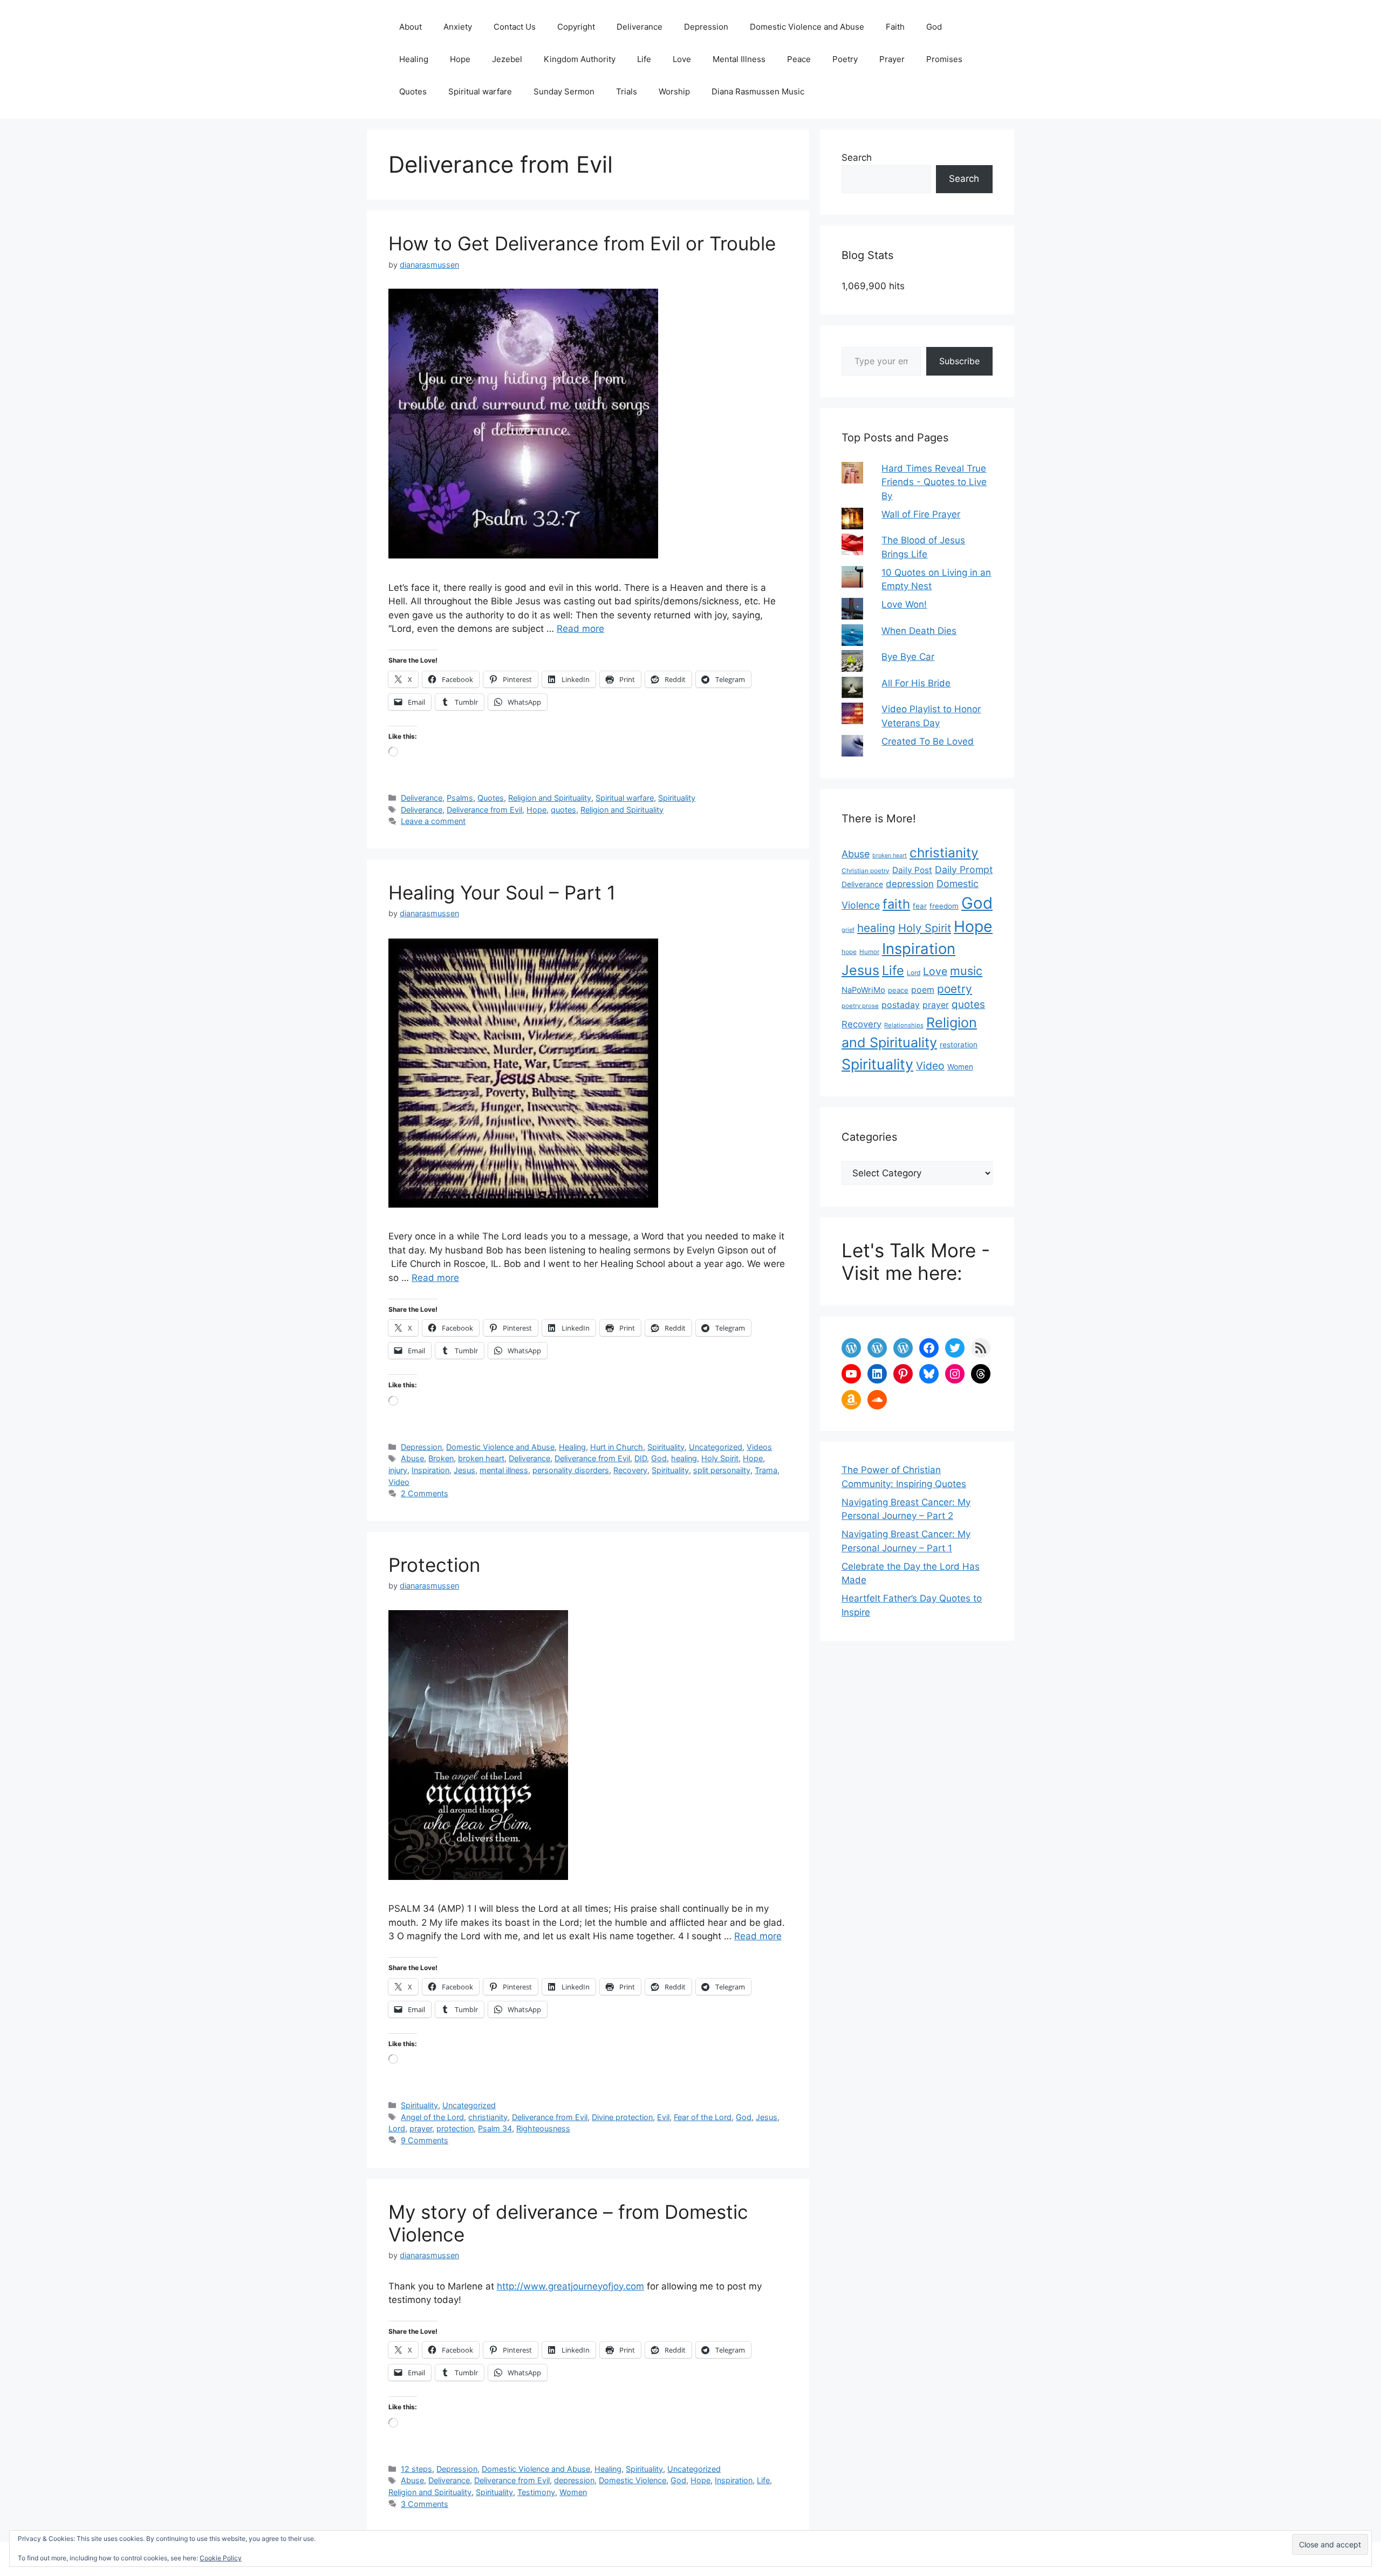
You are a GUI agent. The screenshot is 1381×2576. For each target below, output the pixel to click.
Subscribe (959, 361)
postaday (901, 1005)
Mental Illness (739, 59)
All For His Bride (916, 683)
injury (398, 1470)
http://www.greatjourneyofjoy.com (570, 2286)
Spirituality (677, 798)
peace (898, 990)
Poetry (845, 59)
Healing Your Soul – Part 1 (502, 892)
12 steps (416, 2469)
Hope (460, 59)
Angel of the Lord (432, 2117)
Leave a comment (433, 821)
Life (644, 59)
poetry (955, 989)
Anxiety (458, 27)
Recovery (630, 1470)
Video (399, 1482)
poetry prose (860, 1006)
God (934, 27)
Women (573, 2492)
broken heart (481, 1458)
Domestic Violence (633, 2480)
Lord (397, 2128)
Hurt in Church (617, 1447)
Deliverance (640, 27)
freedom (944, 906)
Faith (895, 27)
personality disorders (571, 1470)
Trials (627, 91)
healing (684, 1458)
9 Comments (425, 2140)
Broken (441, 1458)
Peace (799, 59)
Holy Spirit (720, 1458)
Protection (434, 1565)
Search (857, 158)
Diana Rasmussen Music (758, 91)
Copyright (576, 27)
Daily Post (912, 870)
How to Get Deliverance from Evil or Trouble (582, 243)
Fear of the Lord (703, 2117)
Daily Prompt (964, 870)
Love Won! (904, 604)
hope (849, 952)
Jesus (464, 1470)
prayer (421, 2128)
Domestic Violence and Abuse (807, 27)
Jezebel (507, 59)
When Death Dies (919, 631)
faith (896, 904)
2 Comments (425, 1493)
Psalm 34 (495, 2128)
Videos (759, 1447)
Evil (663, 2117)
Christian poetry (866, 871)
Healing (414, 59)
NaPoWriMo (863, 990)
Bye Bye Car (908, 657)
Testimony (536, 2492)
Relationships (904, 1025)
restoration (959, 1045)
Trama (766, 1470)
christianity (488, 2117)
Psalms (460, 798)
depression (574, 2480)
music (966, 971)
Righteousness (543, 2128)
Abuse (412, 1458)
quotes (563, 810)
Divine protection (622, 2117)
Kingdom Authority (580, 59)
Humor (869, 952)
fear (920, 906)
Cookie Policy (221, 2558)
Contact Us (515, 27)
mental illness (504, 1470)
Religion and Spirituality (550, 798)
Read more (580, 629)
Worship (674, 91)
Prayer (892, 59)
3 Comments (425, 2504)
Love (682, 59)
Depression (706, 27)
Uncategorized (716, 1447)
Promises (944, 59)
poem (923, 990)
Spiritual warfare (480, 91)
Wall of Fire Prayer (921, 514)
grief (848, 930)
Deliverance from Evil (484, 810)
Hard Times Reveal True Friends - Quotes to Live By (934, 482)
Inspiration (430, 1470)
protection (455, 2128)
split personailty (722, 1470)
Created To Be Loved (928, 741)
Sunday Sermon (564, 91)
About (411, 27)
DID (641, 1458)
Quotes (413, 91)
